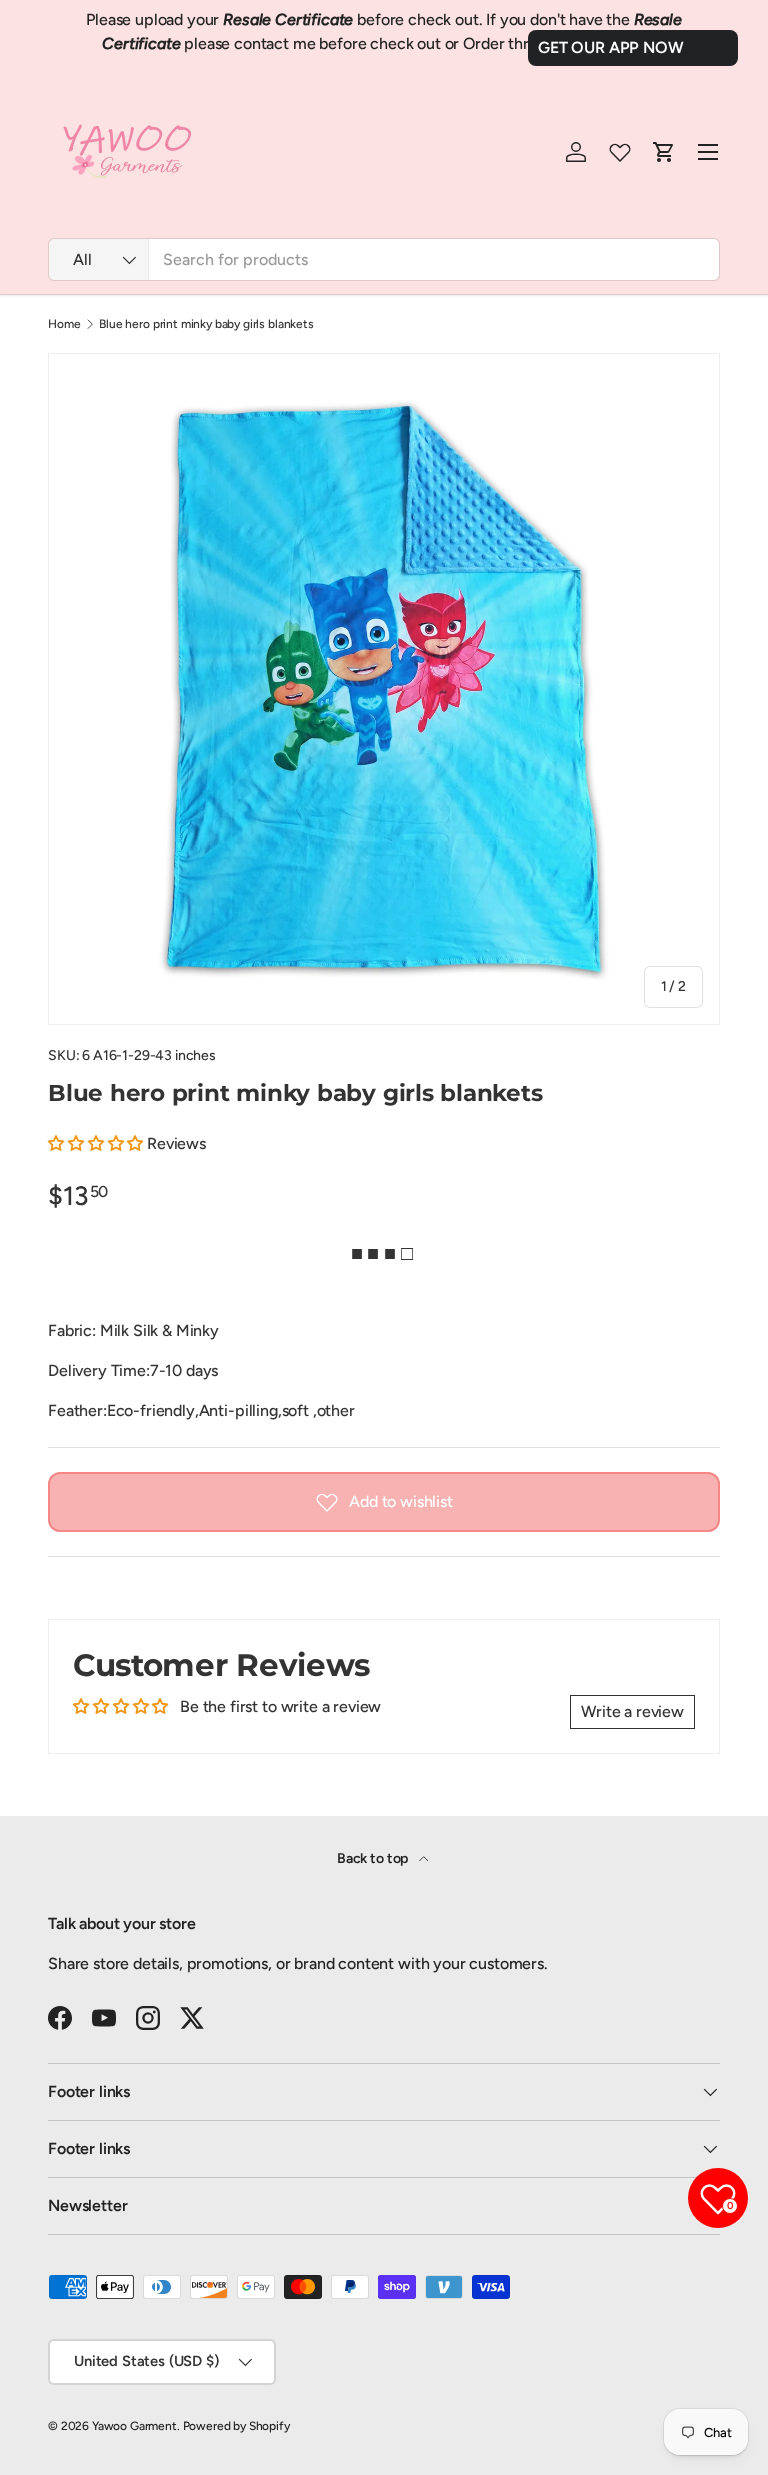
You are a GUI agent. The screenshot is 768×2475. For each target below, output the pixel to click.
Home (64, 324)
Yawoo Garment (134, 2426)
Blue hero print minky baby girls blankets (206, 324)
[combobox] (384, 259)
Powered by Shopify (236, 2426)
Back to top (374, 1858)
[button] (97, 1143)
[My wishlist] (620, 152)
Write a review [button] (632, 1711)
